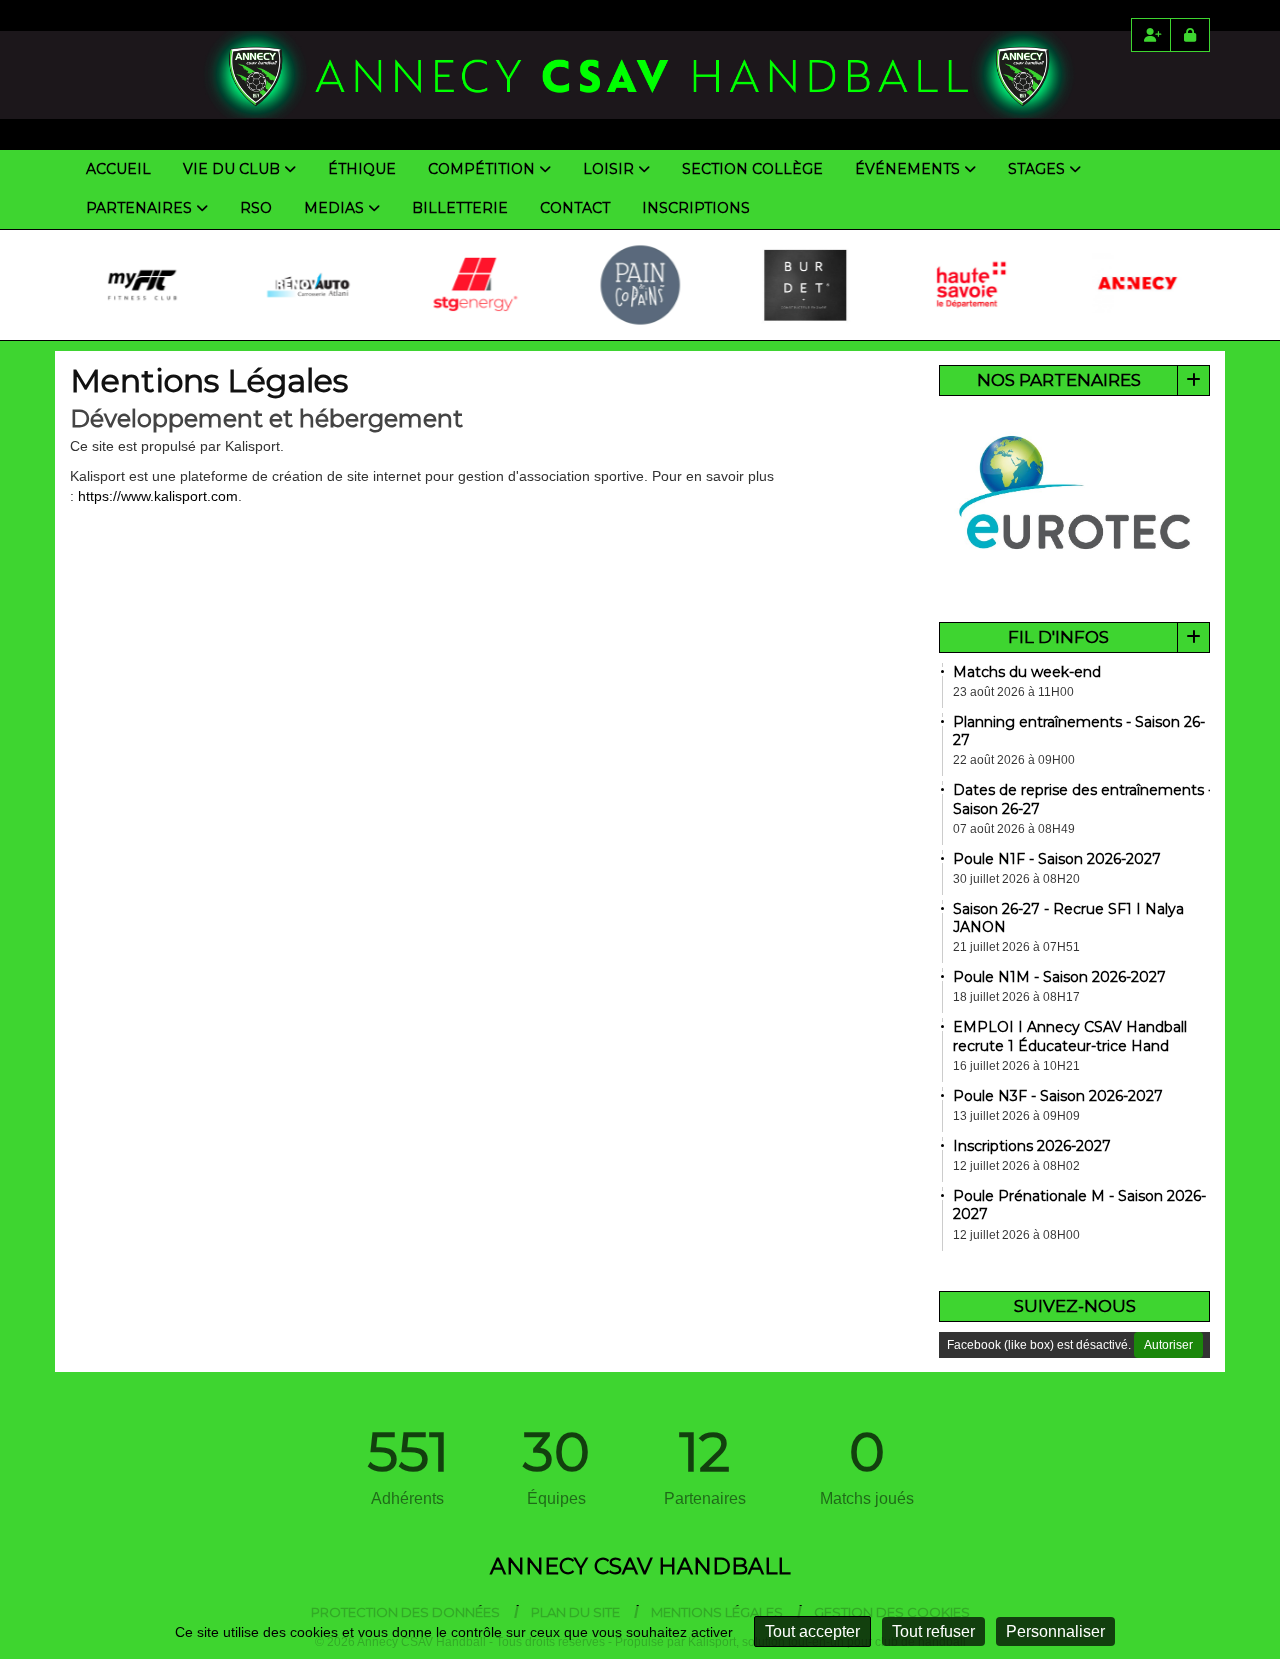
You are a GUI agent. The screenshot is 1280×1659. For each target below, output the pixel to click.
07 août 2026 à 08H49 (1014, 829)
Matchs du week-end (1027, 672)
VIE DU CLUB (231, 169)
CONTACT (575, 208)
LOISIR (608, 169)
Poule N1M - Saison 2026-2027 (1059, 977)
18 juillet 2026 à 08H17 (1016, 997)
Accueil (118, 169)
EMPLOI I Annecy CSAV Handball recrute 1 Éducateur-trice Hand (1070, 1036)
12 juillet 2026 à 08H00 (1016, 1235)
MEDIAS (334, 208)
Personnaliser (1055, 1631)
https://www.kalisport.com (158, 496)
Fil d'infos (1058, 637)
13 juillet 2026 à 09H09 (1016, 1116)
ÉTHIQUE (362, 169)
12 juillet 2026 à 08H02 (1016, 1166)
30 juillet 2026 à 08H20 (1016, 879)
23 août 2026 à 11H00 (1013, 692)
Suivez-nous (1075, 1306)
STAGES (1036, 169)
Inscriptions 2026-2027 (1032, 1146)
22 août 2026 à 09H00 (1014, 760)
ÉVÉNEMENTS (907, 169)
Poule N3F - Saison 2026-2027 (1058, 1096)
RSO (256, 208)
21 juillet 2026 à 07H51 (1016, 947)
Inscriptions (696, 208)
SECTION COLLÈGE (752, 169)
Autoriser (1168, 1345)
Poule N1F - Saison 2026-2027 (1057, 859)
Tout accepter (812, 1631)
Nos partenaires (1059, 380)
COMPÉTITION (481, 169)
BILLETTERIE (460, 208)
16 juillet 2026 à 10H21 (1016, 1066)
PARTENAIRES (139, 208)
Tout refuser (933, 1631)
